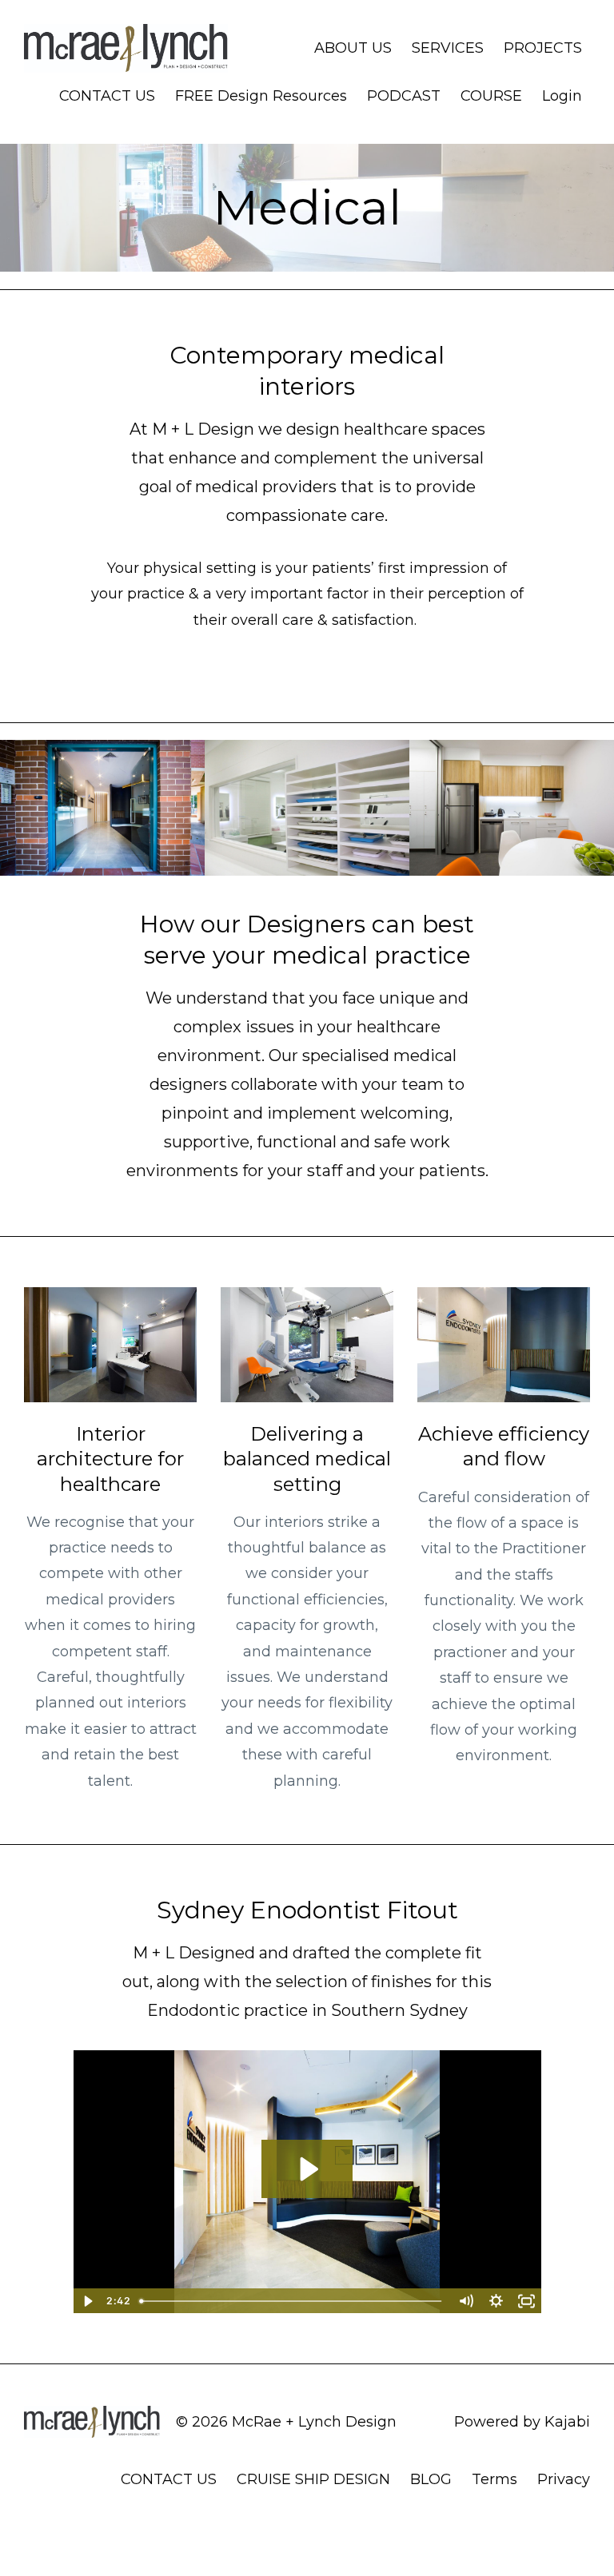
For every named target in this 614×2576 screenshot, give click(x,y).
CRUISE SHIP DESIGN (313, 2479)
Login (562, 96)
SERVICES (448, 48)
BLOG (431, 2479)
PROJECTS (543, 48)
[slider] (292, 2301)
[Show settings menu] (496, 2301)
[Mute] (466, 2301)
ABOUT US (353, 48)
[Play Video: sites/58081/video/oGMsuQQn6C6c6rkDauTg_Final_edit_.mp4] (307, 2169)
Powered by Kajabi (522, 2422)
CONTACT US (107, 96)
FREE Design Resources (261, 96)
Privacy (564, 2479)
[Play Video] (88, 2301)
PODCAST (404, 96)
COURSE (491, 96)
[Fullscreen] (527, 2301)
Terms (494, 2479)
